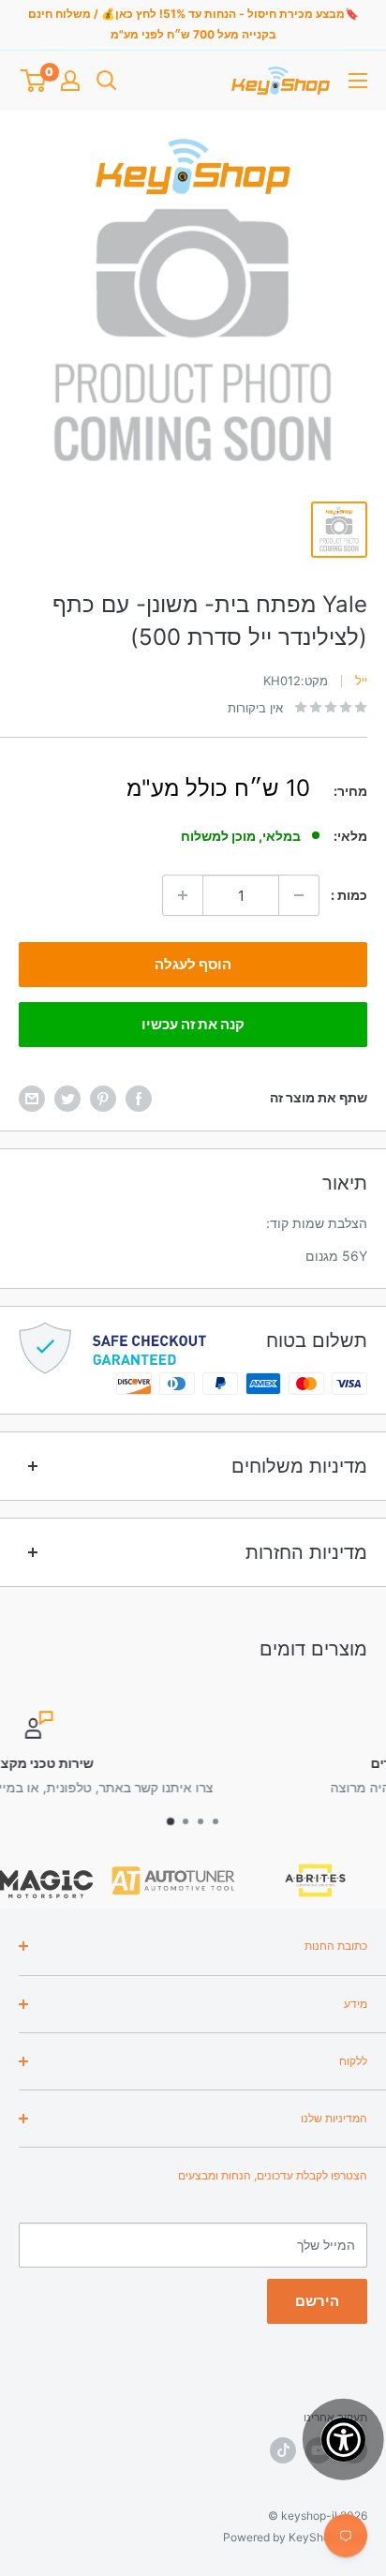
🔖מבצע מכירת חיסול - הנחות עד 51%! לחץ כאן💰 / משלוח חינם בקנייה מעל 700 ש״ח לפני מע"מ (193, 24)
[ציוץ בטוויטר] (67, 1098)
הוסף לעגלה (193, 964)
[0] (33, 81)
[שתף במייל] (32, 1098)
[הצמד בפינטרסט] (103, 1098)
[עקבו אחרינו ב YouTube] (319, 2450)
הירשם (317, 2301)
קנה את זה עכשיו (193, 1024)
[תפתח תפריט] (358, 81)
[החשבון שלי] (70, 81)
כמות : (349, 895)
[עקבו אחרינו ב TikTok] (283, 2450)
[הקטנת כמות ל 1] (299, 895)
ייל (361, 681)
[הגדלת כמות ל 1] (183, 895)
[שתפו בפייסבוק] (139, 1098)
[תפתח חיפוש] (107, 81)
